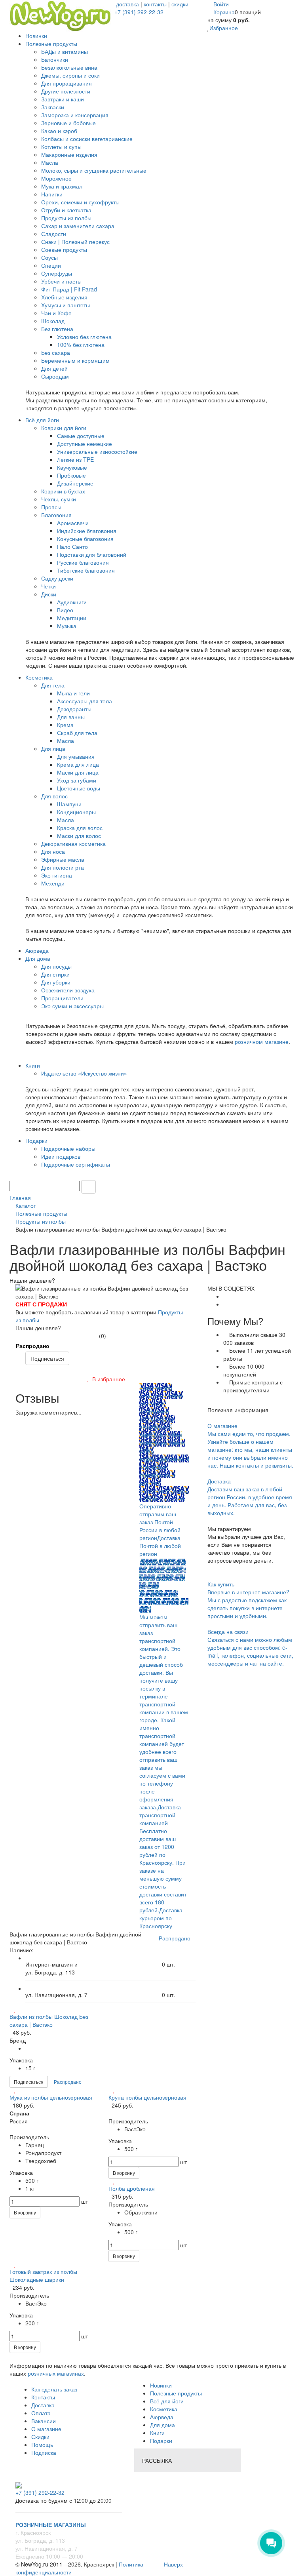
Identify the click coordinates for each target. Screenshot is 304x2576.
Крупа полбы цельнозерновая (147, 2097)
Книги (157, 2433)
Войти (221, 4)
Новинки (161, 2385)
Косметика (164, 2409)
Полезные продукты (176, 2393)
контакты (155, 4)
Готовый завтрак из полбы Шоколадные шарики (43, 2275)
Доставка (43, 2405)
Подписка (44, 2452)
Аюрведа (162, 2417)
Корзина (224, 12)
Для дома (162, 2425)
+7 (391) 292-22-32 (139, 12)
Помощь (42, 2445)
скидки (180, 4)
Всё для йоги (167, 2401)
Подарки (161, 2441)
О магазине (46, 2429)
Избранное (224, 28)
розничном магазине (262, 1041)
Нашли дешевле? (38, 1328)
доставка (127, 4)
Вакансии (44, 2421)
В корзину (25, 2212)
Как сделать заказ (54, 2389)
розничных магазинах (55, 2373)
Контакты (43, 2397)
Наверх (173, 2564)
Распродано (33, 1346)
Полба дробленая (132, 2188)
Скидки (40, 2437)
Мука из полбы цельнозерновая (51, 2097)
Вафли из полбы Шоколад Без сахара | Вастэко (49, 2020)
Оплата (41, 2413)
